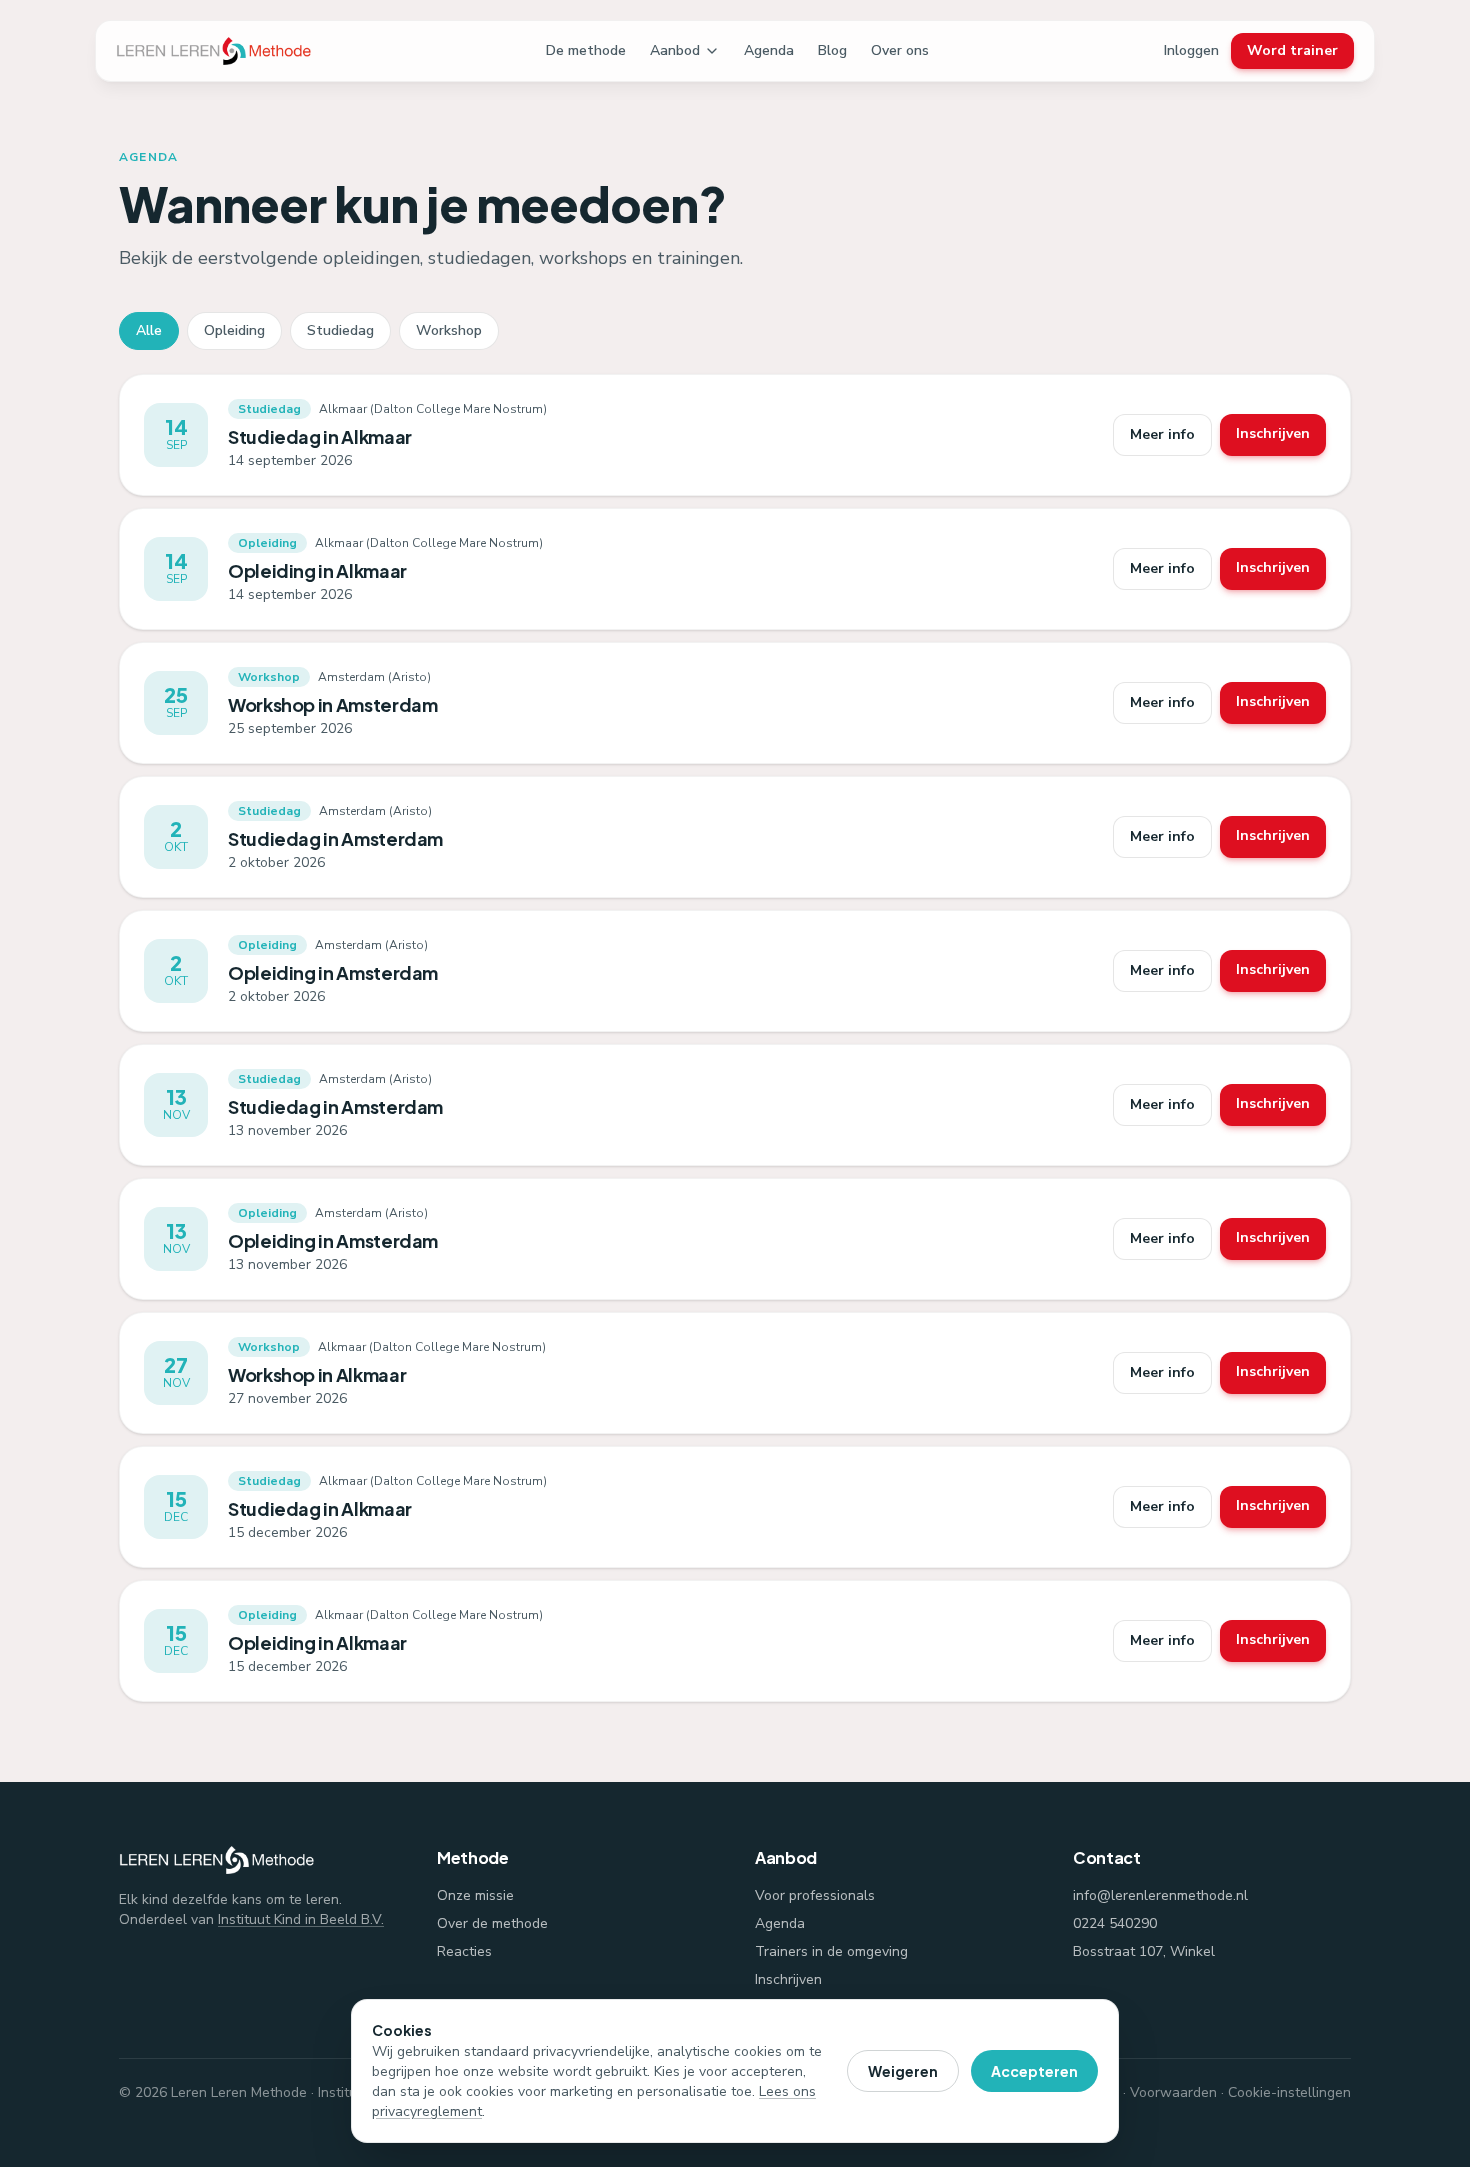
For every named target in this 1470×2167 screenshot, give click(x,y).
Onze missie (475, 1895)
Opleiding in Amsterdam (333, 972)
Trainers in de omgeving (831, 1951)
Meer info (1162, 434)
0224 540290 (1115, 1923)
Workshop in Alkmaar (317, 1374)
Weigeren (903, 2071)
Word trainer (1292, 50)
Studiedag (340, 330)
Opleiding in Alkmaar (317, 570)
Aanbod (675, 50)
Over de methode (492, 1923)
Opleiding (234, 330)
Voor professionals (815, 1895)
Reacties (464, 1951)
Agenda (769, 50)
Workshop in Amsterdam (332, 704)
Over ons (900, 50)
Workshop (449, 330)
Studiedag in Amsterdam (335, 838)
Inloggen (1191, 50)
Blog (832, 50)
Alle (149, 330)
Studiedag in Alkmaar (320, 436)
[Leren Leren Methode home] (213, 51)
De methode (586, 50)
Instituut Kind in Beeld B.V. (301, 1919)
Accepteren (1034, 2071)
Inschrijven (1273, 433)
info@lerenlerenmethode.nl (1160, 1895)
